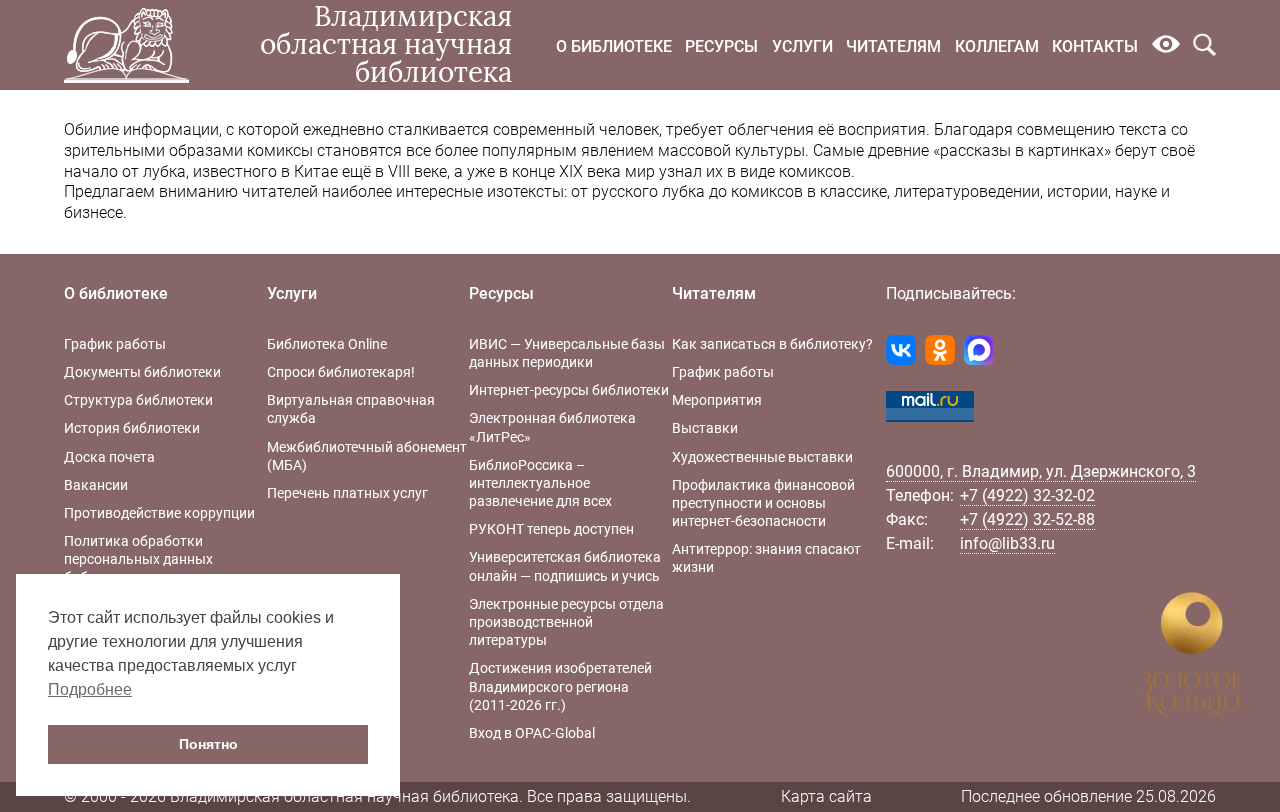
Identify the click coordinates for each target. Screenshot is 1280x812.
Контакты (1095, 46)
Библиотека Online (327, 344)
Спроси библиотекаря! (341, 372)
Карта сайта (826, 796)
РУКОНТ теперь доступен (551, 529)
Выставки (705, 428)
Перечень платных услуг (347, 493)
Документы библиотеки (142, 372)
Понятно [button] (208, 744)
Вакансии (96, 485)
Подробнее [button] (90, 689)
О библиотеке (614, 46)
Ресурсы (721, 46)
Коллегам (997, 46)
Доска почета (109, 457)
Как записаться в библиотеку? (772, 344)
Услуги (802, 46)
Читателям (893, 46)
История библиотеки (132, 428)
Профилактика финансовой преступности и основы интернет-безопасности (763, 503)
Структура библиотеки (138, 400)
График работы (115, 344)
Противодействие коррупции (159, 513)
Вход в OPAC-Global (532, 733)
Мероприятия (717, 400)
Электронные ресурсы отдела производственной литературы (566, 622)
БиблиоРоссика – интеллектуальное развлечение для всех (540, 483)
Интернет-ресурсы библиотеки (569, 390)
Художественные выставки (762, 457)
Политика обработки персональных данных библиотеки (138, 559)
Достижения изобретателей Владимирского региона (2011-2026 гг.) (560, 686)
